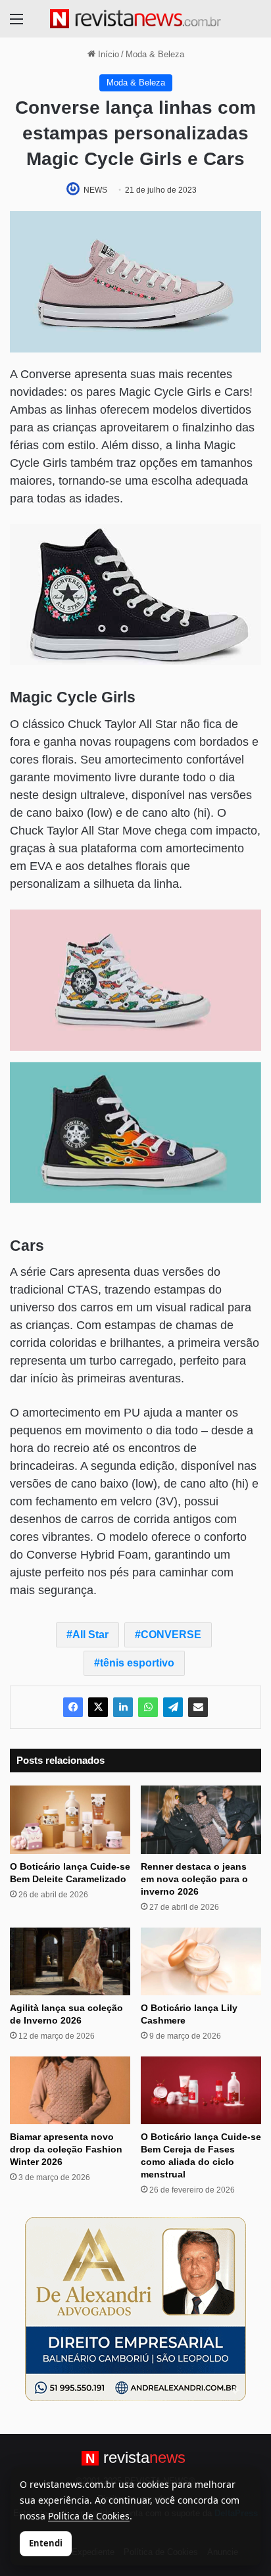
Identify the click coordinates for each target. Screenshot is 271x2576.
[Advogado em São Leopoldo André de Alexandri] (135, 2308)
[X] (98, 1707)
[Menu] (16, 24)
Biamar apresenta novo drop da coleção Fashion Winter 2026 (66, 2149)
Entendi (46, 2543)
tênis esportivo (137, 1663)
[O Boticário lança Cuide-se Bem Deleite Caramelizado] (70, 1819)
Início (107, 54)
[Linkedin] (123, 1707)
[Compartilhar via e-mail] (198, 1707)
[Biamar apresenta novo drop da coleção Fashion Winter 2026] (70, 2090)
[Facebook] (73, 1707)
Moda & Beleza (155, 54)
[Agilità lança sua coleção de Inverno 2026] (70, 1961)
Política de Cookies (89, 2516)
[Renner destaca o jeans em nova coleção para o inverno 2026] (201, 1819)
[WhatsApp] (148, 1707)
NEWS (95, 190)
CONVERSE (171, 1635)
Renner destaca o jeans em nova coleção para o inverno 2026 (194, 1879)
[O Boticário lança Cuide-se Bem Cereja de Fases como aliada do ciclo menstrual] (201, 2090)
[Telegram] (173, 1707)
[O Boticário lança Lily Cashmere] (201, 1961)
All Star (90, 1635)
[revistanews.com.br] (135, 19)
